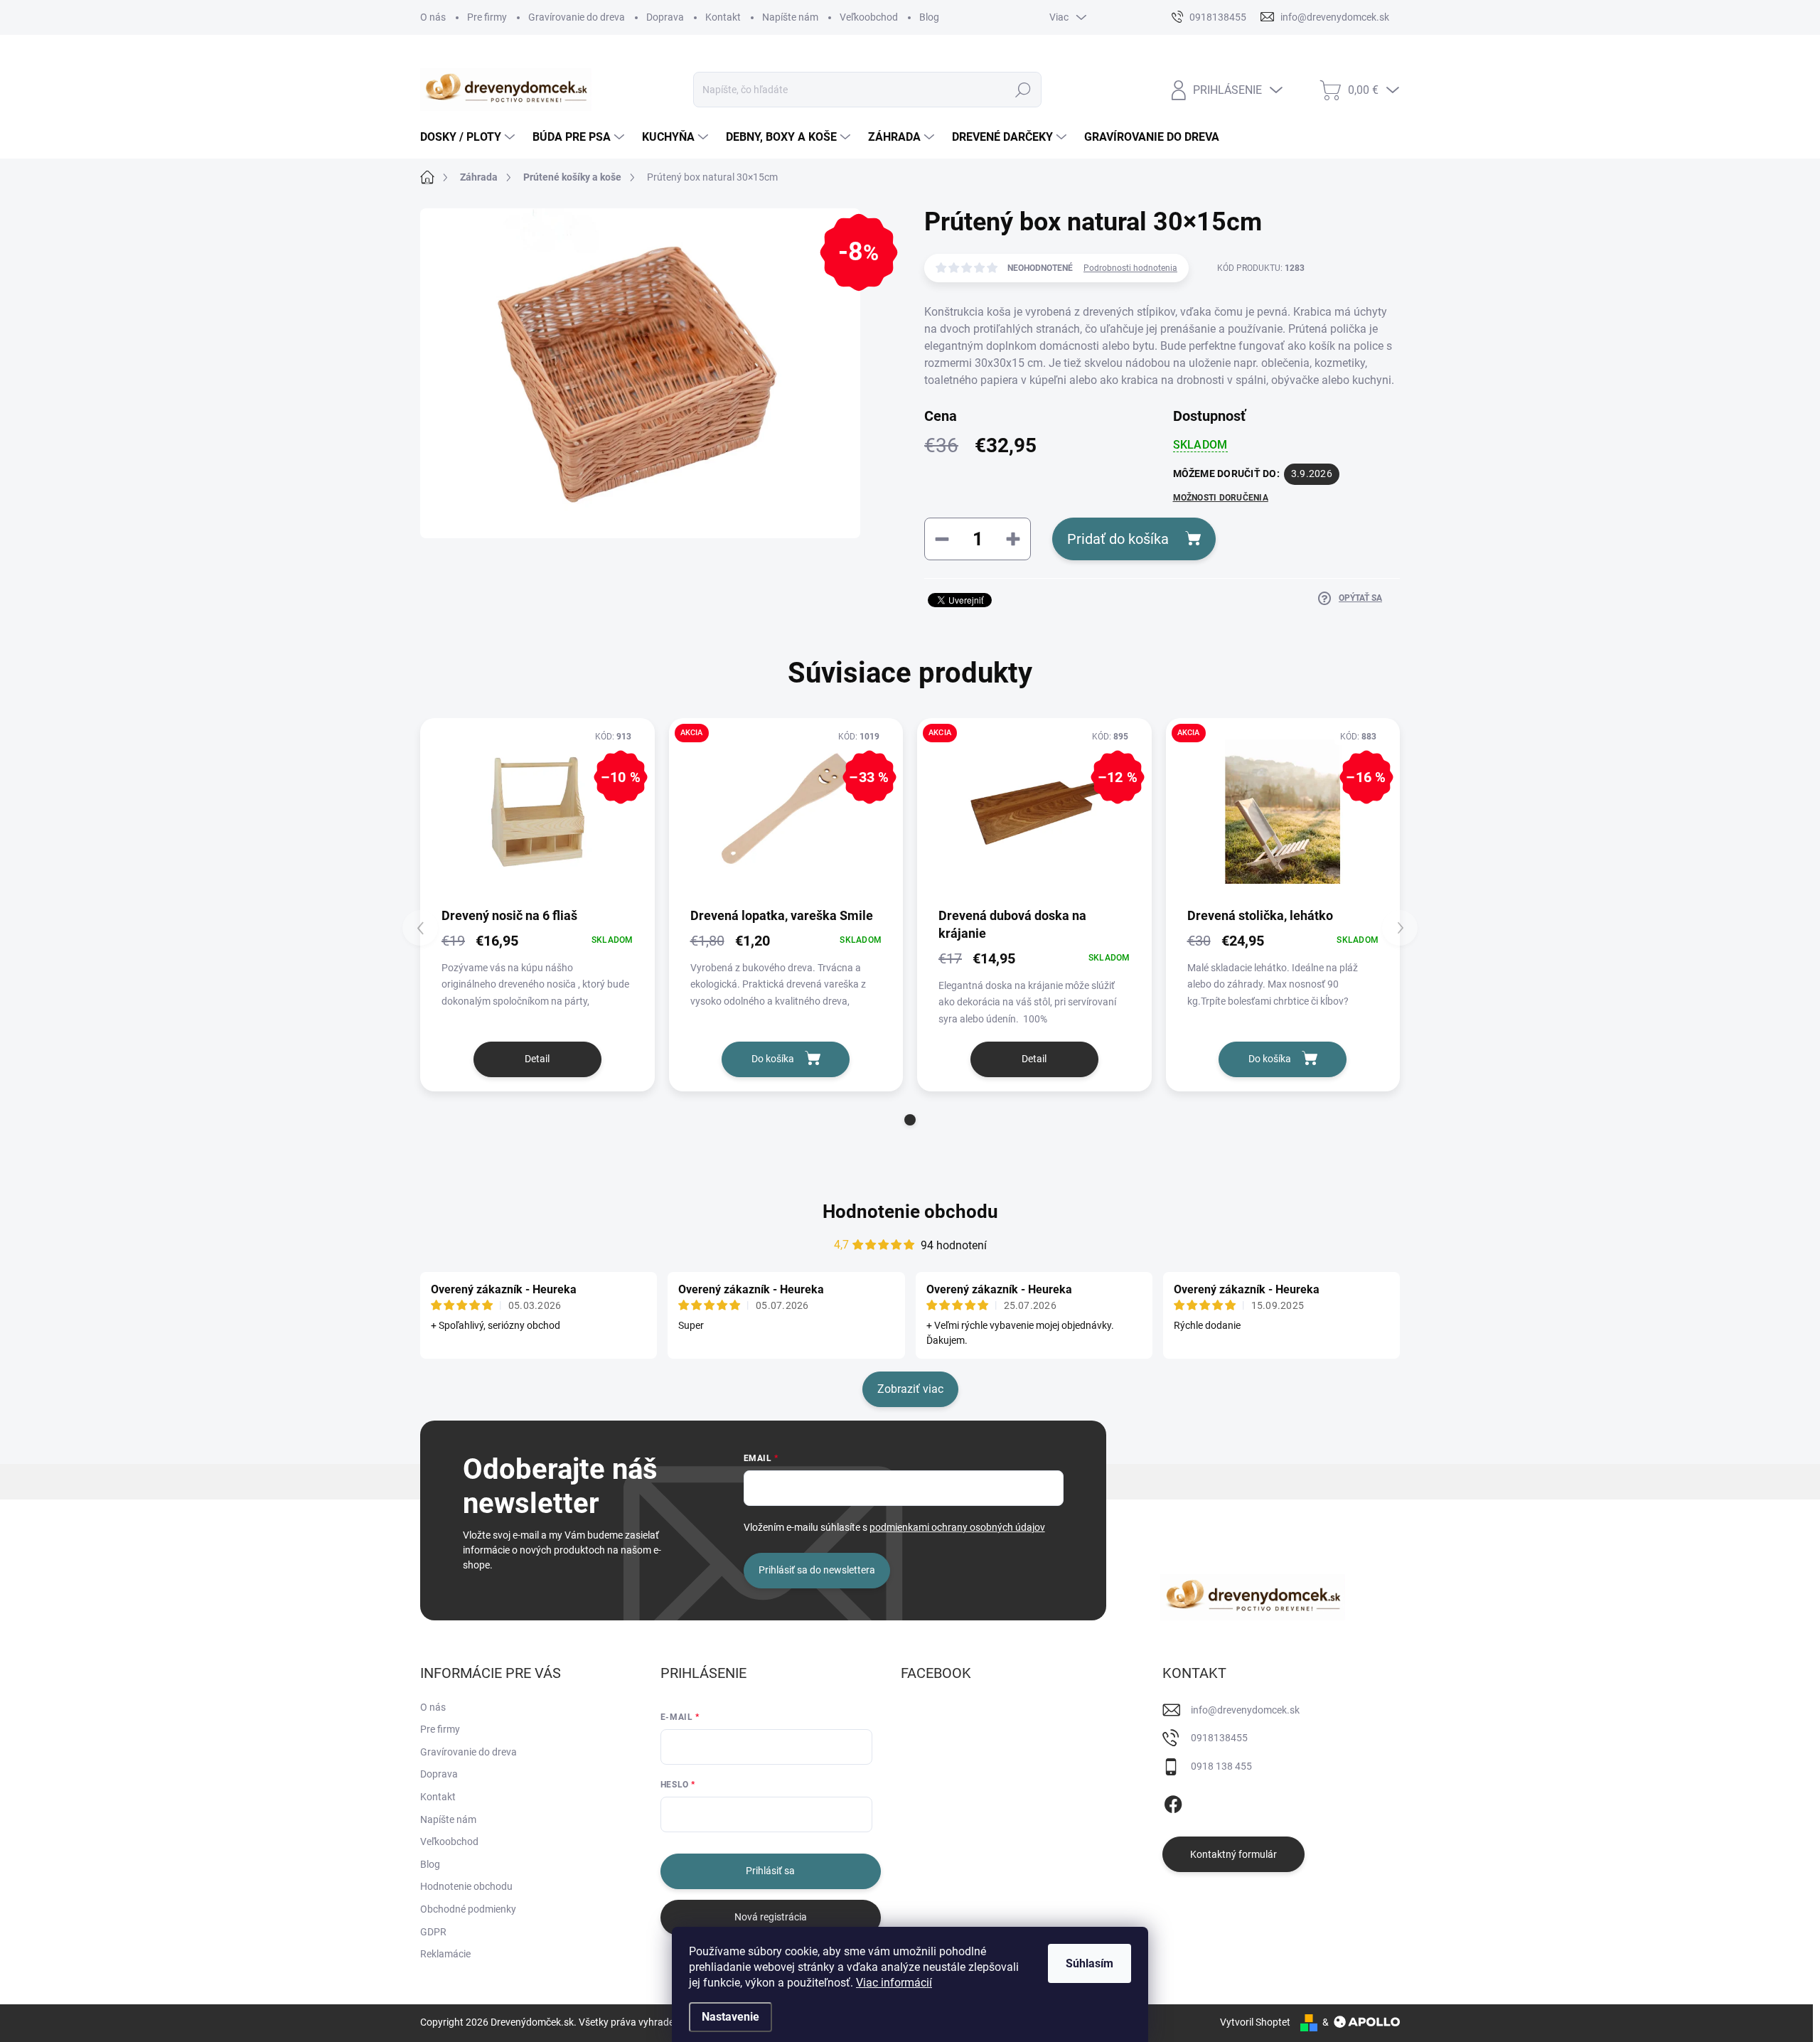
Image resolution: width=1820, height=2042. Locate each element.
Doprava (665, 17)
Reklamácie (445, 1954)
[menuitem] (469, 137)
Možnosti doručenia (1221, 498)
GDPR (433, 1932)
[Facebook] (1173, 1802)
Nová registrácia (771, 1917)
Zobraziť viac (910, 1389)
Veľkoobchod (869, 17)
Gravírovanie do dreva (577, 17)
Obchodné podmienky (468, 1909)
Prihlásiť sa (770, 1871)
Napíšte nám (790, 17)
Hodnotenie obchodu (910, 1212)
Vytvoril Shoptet (1255, 2022)
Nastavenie (730, 2017)
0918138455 (1219, 1738)
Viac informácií (894, 1983)
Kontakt (723, 17)
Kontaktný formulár (1233, 1854)
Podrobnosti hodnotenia (1130, 268)
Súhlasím (1090, 1963)
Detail (537, 1059)
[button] (910, 1120)
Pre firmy (487, 17)
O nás (433, 17)
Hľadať (1023, 90)
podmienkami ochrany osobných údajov (957, 1527)
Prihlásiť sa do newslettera (817, 1570)
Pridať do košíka (1118, 539)
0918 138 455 (1221, 1766)
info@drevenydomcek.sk (1245, 1710)
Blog (929, 17)
